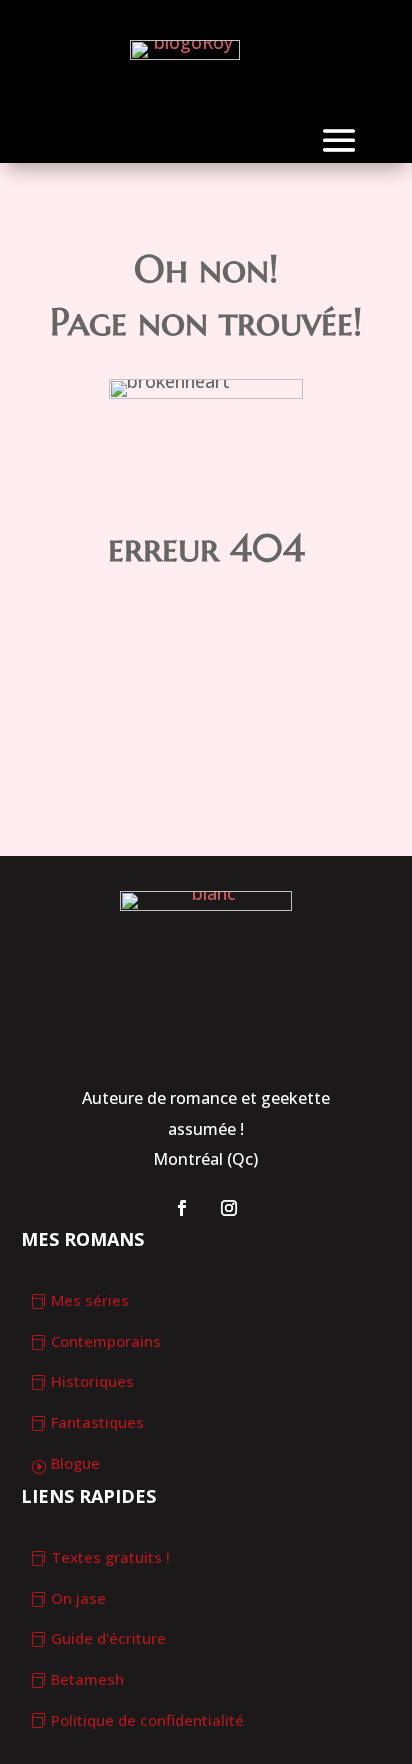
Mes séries (90, 1300)
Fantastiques (97, 1422)
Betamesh (87, 1679)
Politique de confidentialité (147, 1720)
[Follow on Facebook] (182, 1208)
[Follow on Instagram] (229, 1208)
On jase (78, 1598)
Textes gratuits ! (110, 1557)
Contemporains (106, 1341)
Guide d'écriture (108, 1638)
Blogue (75, 1463)
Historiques (92, 1381)
